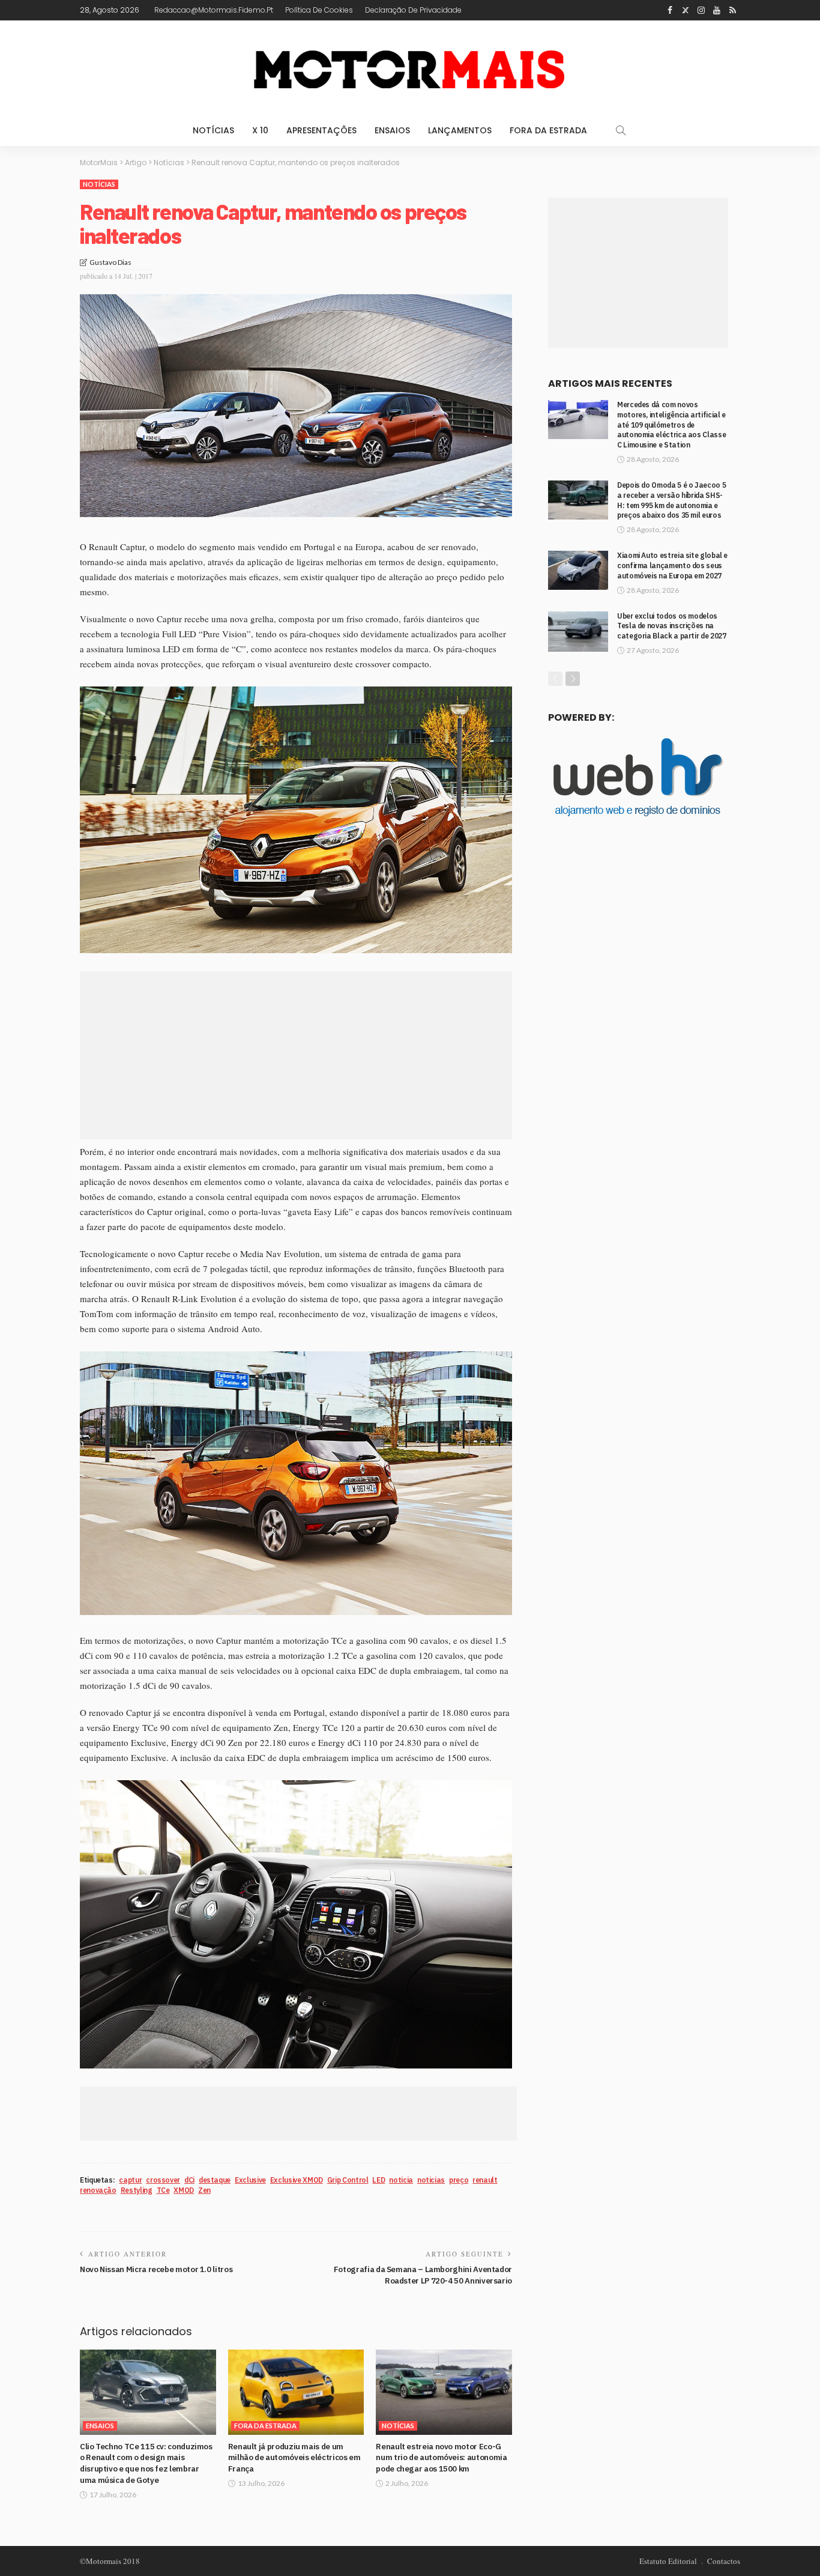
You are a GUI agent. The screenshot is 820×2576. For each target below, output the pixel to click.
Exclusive (250, 2180)
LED (378, 2180)
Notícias (213, 130)
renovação (98, 2190)
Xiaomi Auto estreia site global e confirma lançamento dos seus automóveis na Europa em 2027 (672, 565)
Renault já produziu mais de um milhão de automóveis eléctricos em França (294, 2458)
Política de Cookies (319, 10)
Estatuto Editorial (668, 2561)
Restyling (137, 2190)
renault (485, 2180)
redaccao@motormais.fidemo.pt (214, 10)
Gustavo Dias (110, 262)
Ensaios (392, 130)
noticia (401, 2180)
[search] (621, 130)
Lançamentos (460, 130)
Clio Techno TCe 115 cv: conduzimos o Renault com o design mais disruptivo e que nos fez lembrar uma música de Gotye (146, 2463)
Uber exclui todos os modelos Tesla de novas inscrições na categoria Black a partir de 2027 (671, 626)
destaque (215, 2180)
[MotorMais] (410, 68)
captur (130, 2180)
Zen (204, 2190)
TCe (163, 2190)
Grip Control (348, 2180)
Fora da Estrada (548, 130)
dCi (189, 2180)
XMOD (184, 2190)
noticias (431, 2180)
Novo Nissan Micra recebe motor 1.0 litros (156, 2269)
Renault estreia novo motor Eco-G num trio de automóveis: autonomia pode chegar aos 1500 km (441, 2458)
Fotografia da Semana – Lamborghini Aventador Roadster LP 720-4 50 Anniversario (423, 2275)
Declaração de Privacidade (413, 10)
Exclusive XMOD (297, 2180)
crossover (163, 2180)
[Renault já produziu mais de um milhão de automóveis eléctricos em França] (296, 2392)
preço (459, 2180)
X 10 (260, 130)
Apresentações (321, 130)
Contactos (724, 2561)
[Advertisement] (296, 1055)
